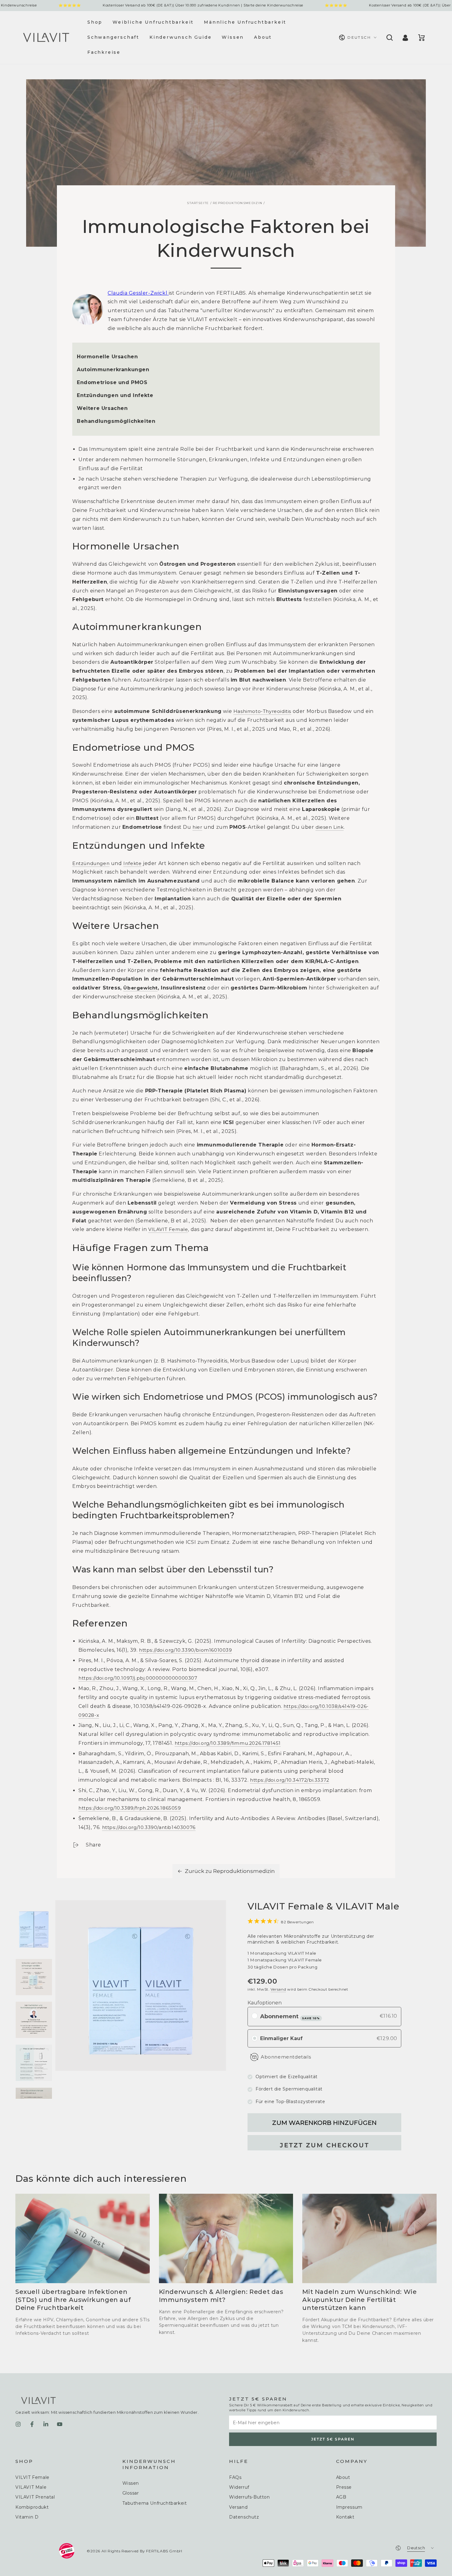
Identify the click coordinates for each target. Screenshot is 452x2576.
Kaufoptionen (265, 2003)
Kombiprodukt (32, 2507)
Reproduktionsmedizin (238, 203)
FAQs (235, 2477)
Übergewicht (141, 988)
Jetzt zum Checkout (325, 2145)
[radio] (255, 2016)
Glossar (131, 2493)
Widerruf (239, 2487)
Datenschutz (244, 2517)
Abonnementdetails (286, 2057)
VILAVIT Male (31, 2487)
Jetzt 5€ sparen (333, 2439)
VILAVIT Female (168, 1229)
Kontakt (345, 2517)
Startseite (198, 203)
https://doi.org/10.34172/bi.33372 (290, 1780)
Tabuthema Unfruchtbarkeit (155, 2503)
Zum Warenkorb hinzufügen (324, 2123)
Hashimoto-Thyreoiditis (262, 711)
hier (197, 827)
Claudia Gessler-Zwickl (138, 293)
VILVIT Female (32, 2477)
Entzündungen (91, 863)
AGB (341, 2497)
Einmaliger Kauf (281, 2038)
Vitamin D (27, 2517)
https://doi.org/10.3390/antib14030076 (149, 1827)
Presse (344, 2487)
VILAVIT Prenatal (35, 2497)
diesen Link (330, 827)
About (343, 2477)
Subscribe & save (311, 2018)
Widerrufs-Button (250, 2497)
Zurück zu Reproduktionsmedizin (230, 1871)
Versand (278, 1989)
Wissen (131, 2483)
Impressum (349, 2507)
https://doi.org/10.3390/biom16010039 (186, 1650)
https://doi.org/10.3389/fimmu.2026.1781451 (228, 1743)
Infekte (132, 863)
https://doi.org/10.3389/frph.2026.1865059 (130, 1808)
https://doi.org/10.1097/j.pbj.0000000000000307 (138, 1678)
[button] (389, 37)
